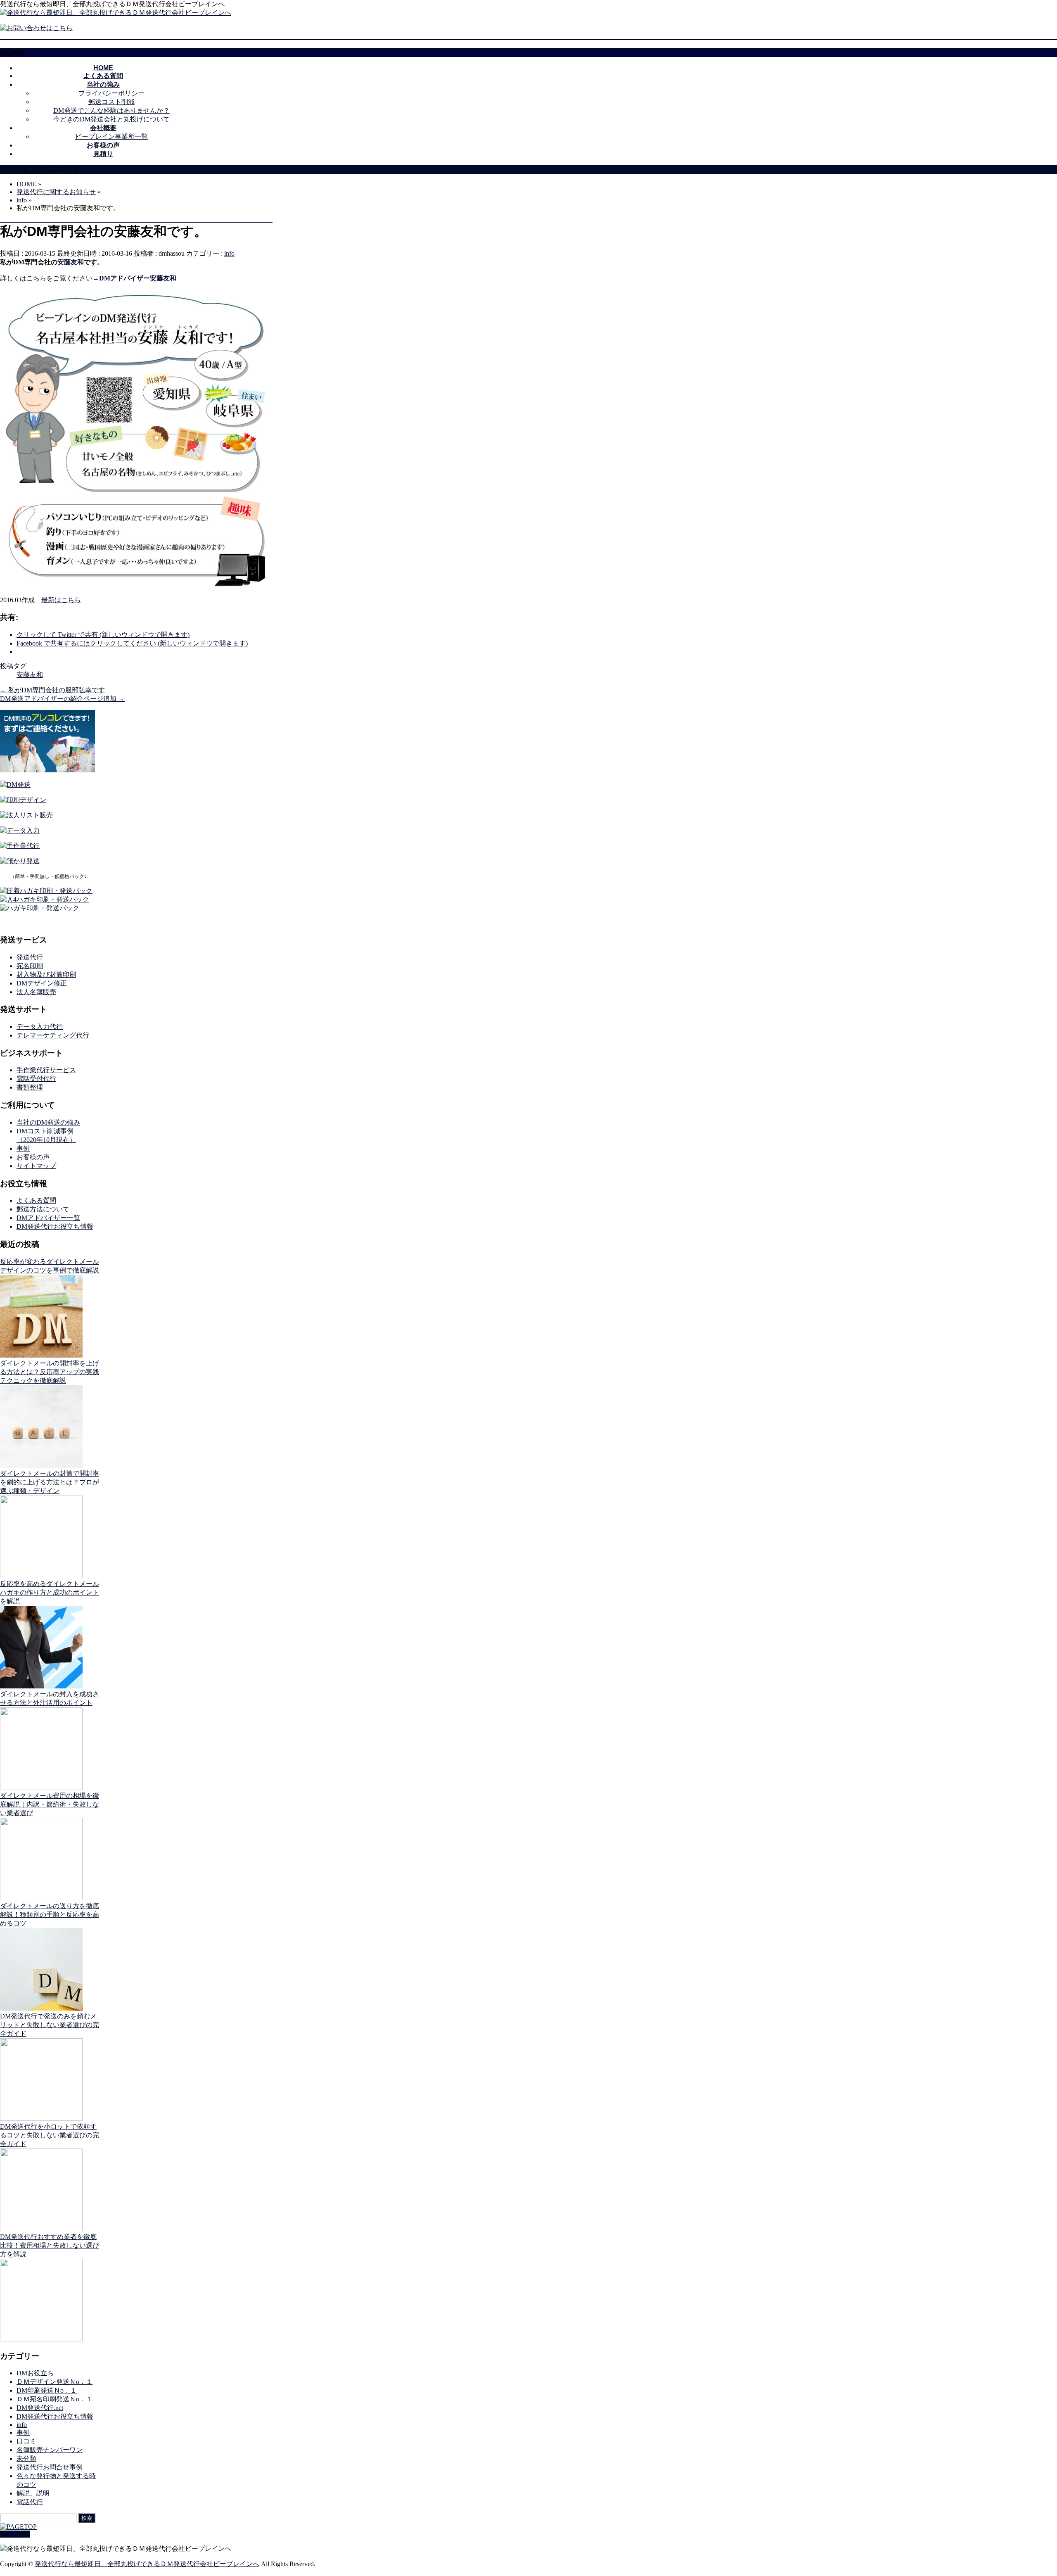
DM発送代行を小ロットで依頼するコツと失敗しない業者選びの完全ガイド (50, 2135)
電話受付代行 (36, 1079)
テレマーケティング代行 (53, 1035)
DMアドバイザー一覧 (48, 1218)
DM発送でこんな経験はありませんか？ (111, 110)
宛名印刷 (30, 966)
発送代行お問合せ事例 (50, 2467)
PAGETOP (15, 2534)
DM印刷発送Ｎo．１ (47, 2390)
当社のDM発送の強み (48, 1122)
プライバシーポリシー (111, 93)
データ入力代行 (40, 1027)
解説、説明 (33, 2493)
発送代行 (30, 957)
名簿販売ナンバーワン (50, 2450)
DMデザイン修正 (42, 983)
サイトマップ (36, 1166)
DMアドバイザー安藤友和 (138, 278)
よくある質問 (36, 1200)
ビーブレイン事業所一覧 (111, 137)
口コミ (26, 2441)
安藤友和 (71, 262)
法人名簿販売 (36, 992)
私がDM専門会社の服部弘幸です (52, 690)
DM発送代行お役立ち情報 (55, 1226)
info (229, 253)
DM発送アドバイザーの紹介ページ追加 (62, 699)
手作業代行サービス (46, 1070)
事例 (23, 1148)
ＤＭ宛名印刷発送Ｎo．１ (55, 2399)
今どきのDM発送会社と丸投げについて (111, 119)
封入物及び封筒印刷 (46, 975)
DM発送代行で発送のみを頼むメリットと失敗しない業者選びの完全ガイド (50, 2025)
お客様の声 (33, 1157)
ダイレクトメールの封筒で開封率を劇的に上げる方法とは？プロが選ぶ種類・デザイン (50, 1482)
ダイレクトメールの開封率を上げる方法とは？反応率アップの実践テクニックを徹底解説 (50, 1372)
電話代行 (30, 2502)
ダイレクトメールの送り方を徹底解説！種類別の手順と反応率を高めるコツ (50, 1915)
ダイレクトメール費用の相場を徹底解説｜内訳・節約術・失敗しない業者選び (50, 1804)
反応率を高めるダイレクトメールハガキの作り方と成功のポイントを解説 (50, 1592)
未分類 (26, 2458)
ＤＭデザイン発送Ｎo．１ (55, 2382)
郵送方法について (43, 1209)
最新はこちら (61, 600)
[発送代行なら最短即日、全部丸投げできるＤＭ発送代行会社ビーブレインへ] (116, 13)
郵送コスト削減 (111, 102)
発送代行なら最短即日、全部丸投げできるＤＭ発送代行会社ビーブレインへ (147, 2564)
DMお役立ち (35, 2373)
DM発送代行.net (40, 2408)
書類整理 (30, 1087)
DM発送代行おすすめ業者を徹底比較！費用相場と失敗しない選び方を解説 (50, 2245)
